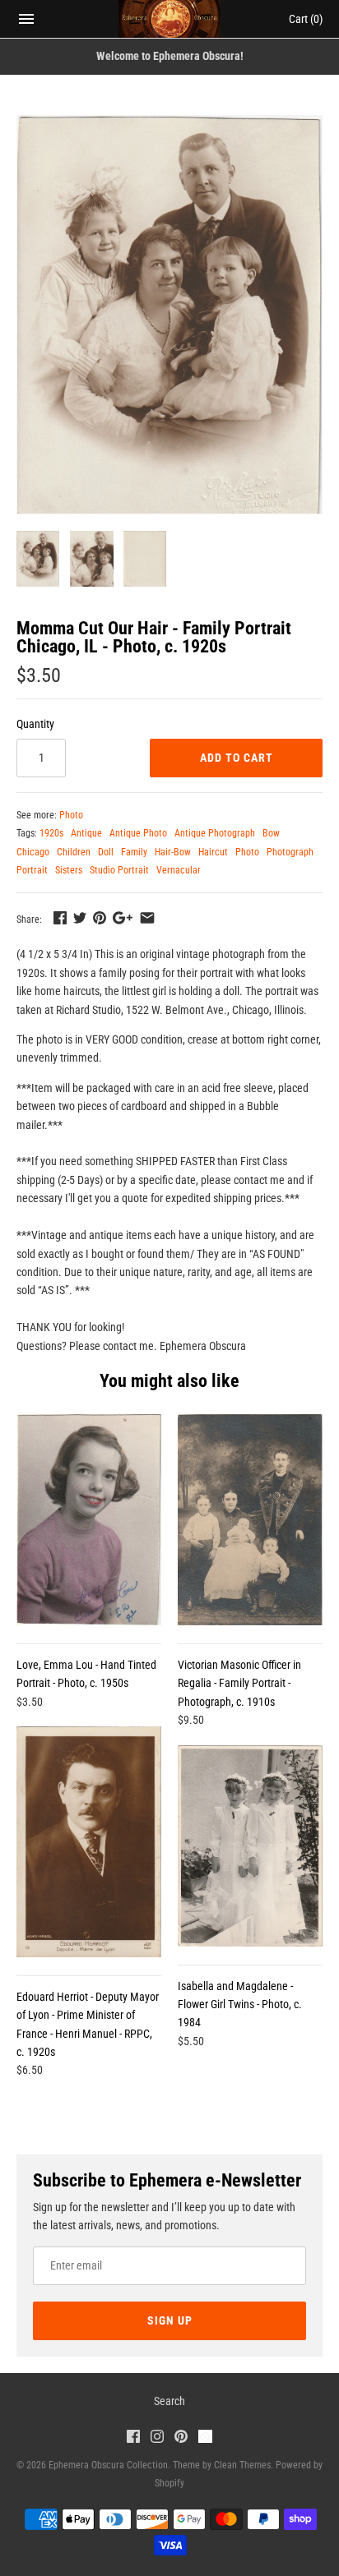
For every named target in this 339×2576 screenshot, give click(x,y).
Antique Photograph (215, 833)
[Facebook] (133, 2438)
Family (134, 852)
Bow (271, 833)
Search (169, 2401)
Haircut (213, 852)
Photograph (290, 852)
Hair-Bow (173, 852)
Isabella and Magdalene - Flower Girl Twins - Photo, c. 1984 (240, 2005)
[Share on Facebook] (60, 918)
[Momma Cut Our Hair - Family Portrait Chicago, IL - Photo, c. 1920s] (169, 315)
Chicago (33, 852)
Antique (86, 833)
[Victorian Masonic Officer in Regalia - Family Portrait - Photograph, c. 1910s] (250, 1520)
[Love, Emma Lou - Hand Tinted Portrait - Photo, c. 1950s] (89, 1519)
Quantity (35, 724)
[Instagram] (157, 2438)
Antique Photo (138, 833)
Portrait (32, 870)
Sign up (170, 2320)
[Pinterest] (181, 2438)
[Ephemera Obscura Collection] (170, 19)
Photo (71, 815)
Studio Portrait (119, 870)
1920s (51, 833)
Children (74, 852)
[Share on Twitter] (80, 918)
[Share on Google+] (123, 918)
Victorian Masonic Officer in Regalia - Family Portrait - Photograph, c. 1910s (239, 1683)
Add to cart (237, 758)
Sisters (69, 870)
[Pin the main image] (100, 918)
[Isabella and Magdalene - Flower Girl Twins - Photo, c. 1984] (250, 1846)
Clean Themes (242, 2465)
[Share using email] (147, 918)
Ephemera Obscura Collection (108, 2465)
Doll (106, 852)
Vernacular (179, 870)
